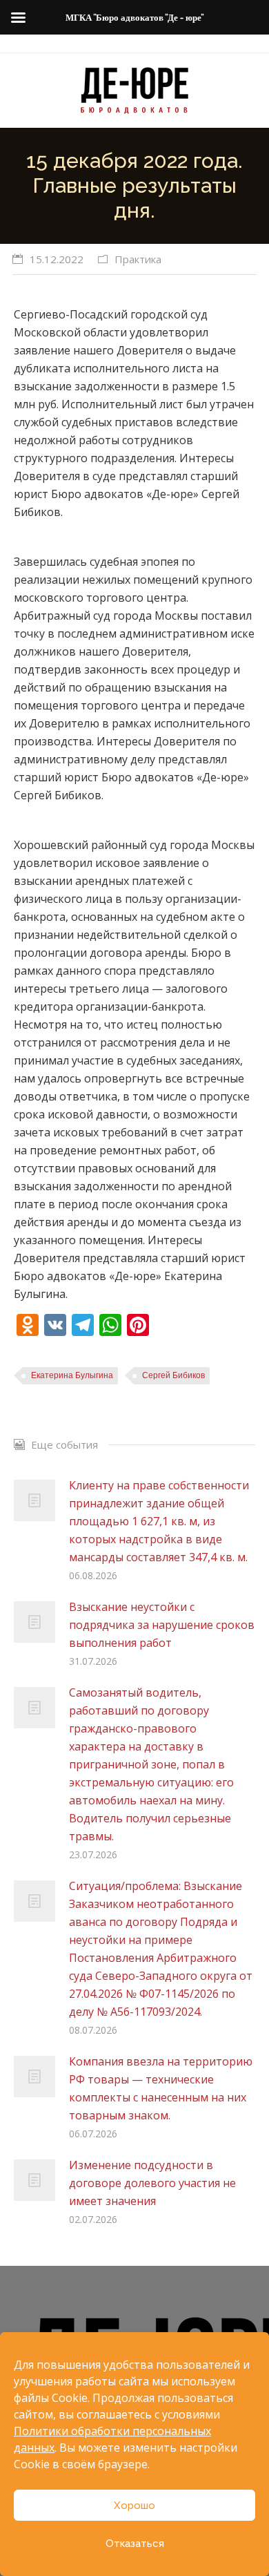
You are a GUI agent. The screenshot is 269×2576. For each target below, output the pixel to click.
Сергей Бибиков (173, 1375)
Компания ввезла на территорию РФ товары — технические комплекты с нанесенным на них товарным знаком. (161, 2088)
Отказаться (135, 2544)
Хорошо (134, 2506)
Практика (138, 259)
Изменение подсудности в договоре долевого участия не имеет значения (152, 2183)
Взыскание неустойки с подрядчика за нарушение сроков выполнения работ (162, 1625)
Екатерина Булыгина (72, 1375)
